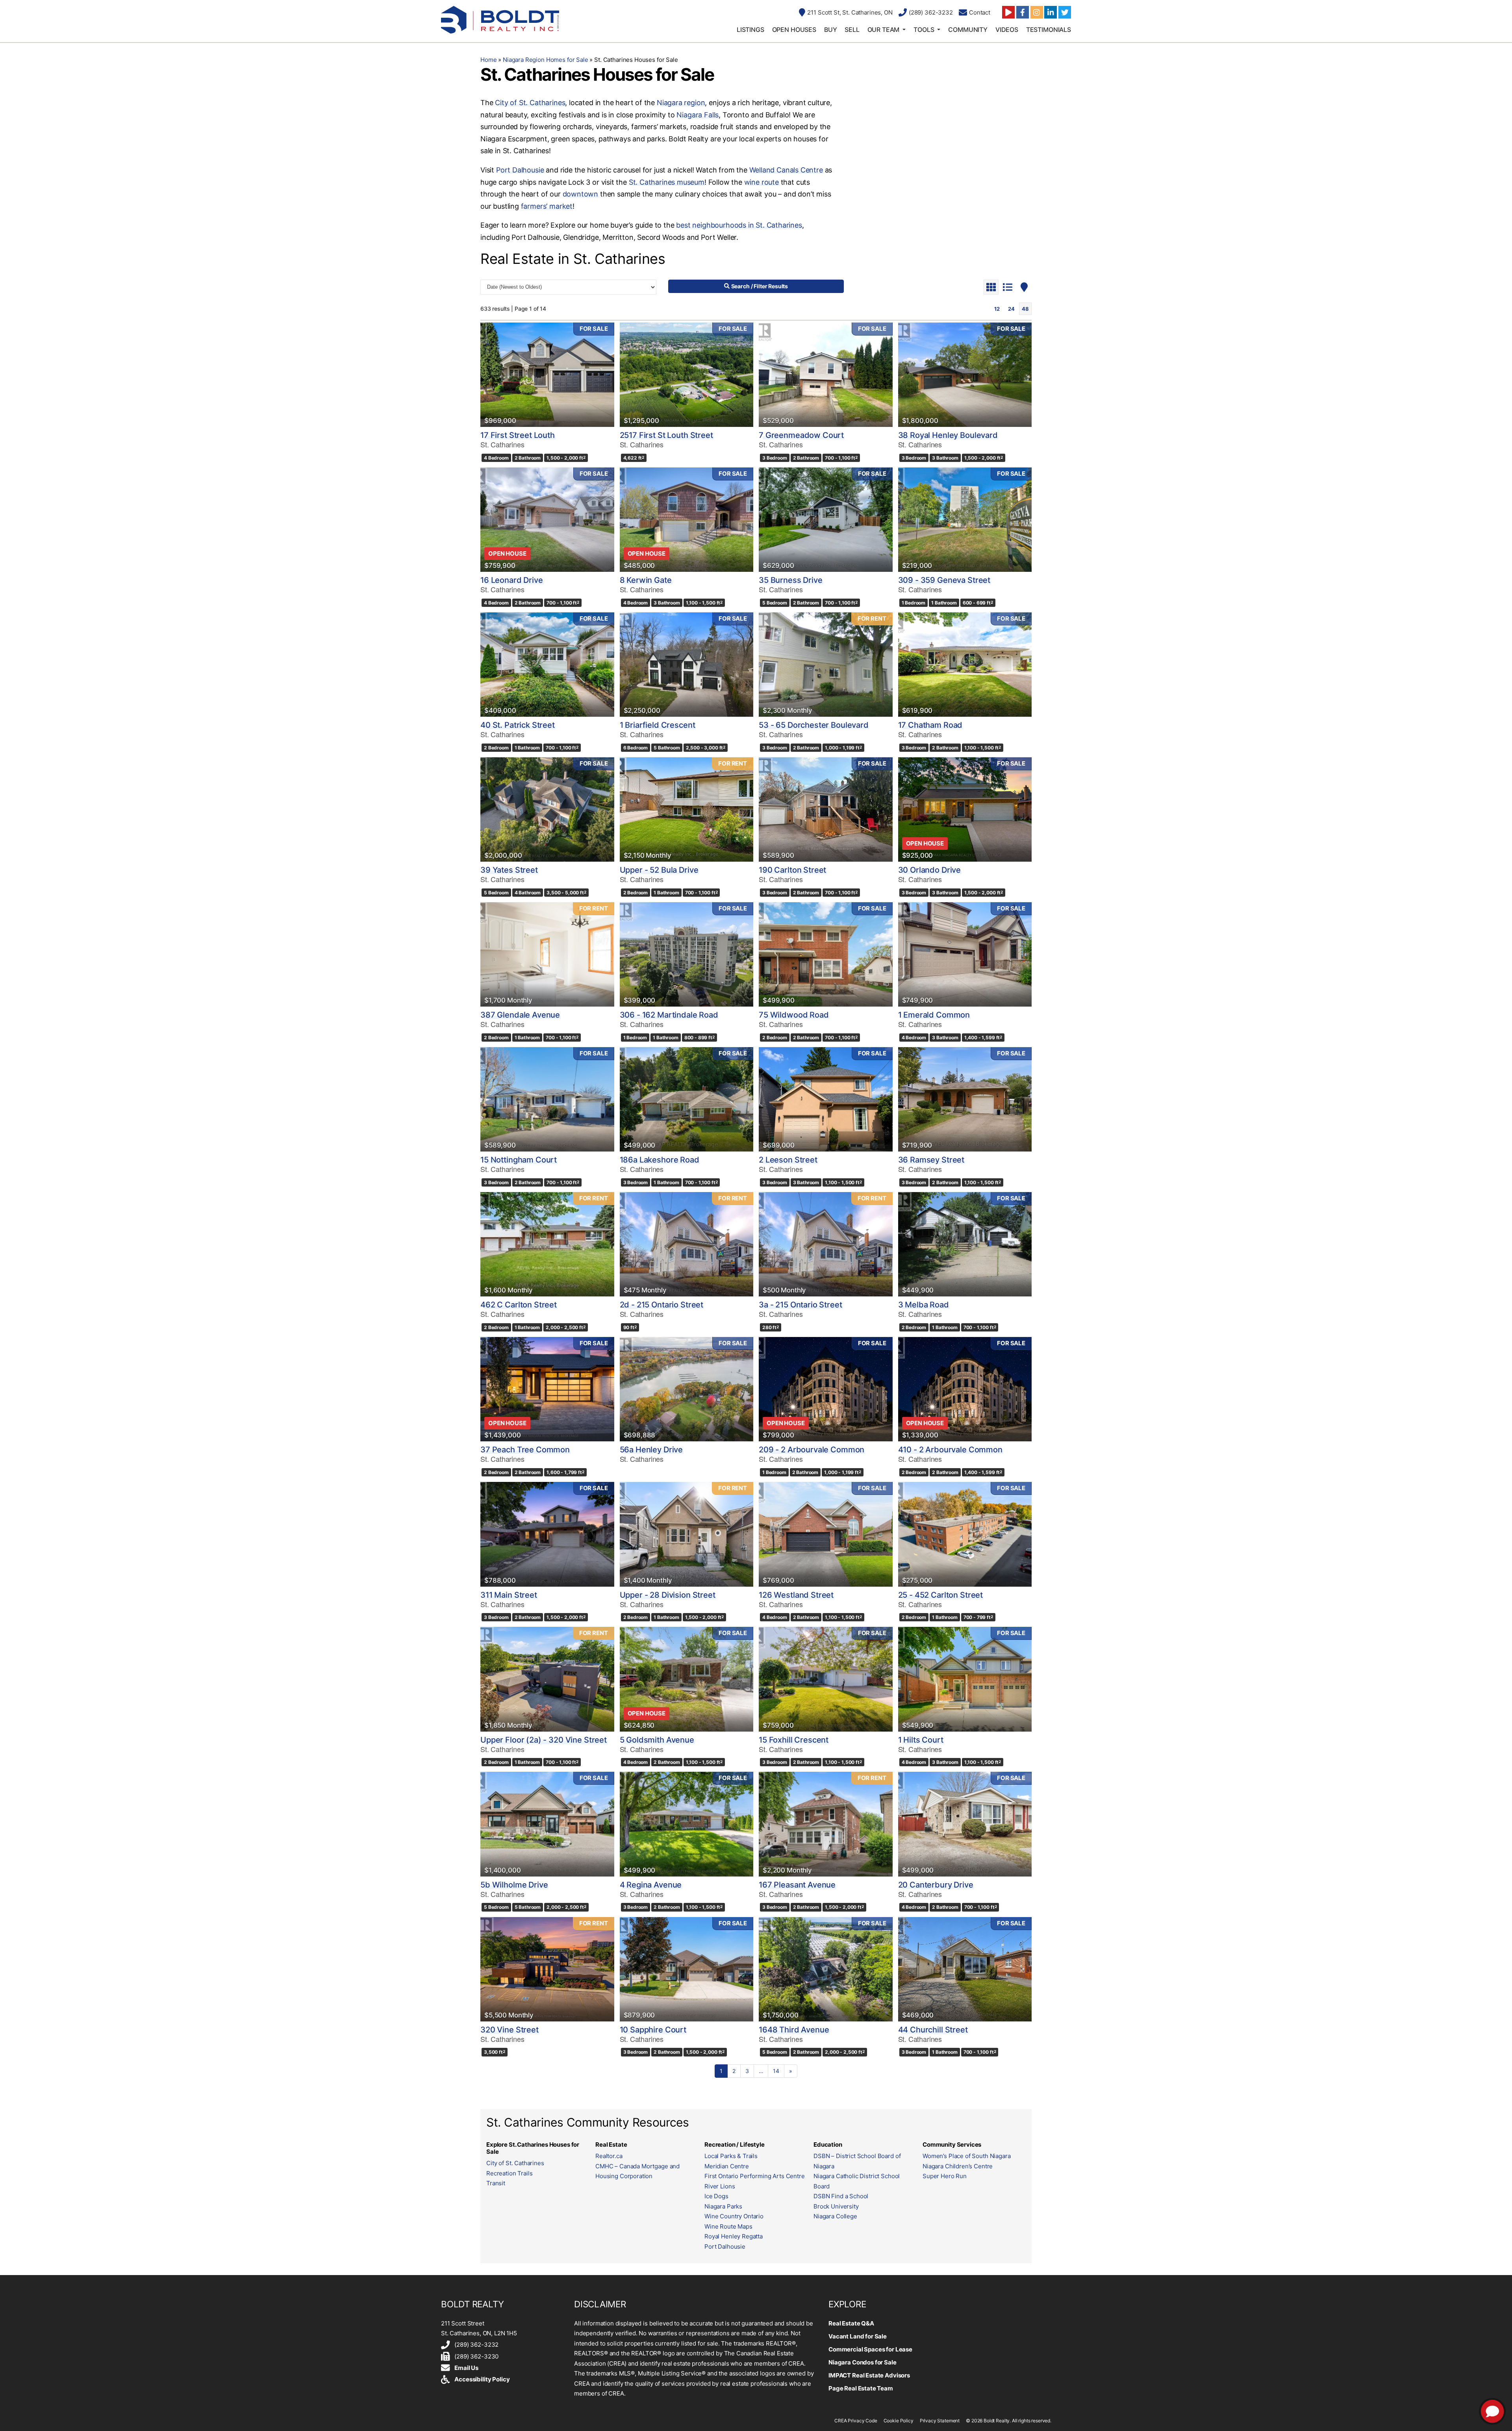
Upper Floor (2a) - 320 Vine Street (544, 1740)
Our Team (884, 30)
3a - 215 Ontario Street (800, 1305)
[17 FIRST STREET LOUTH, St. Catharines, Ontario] (547, 375)
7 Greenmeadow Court (801, 435)
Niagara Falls (698, 115)
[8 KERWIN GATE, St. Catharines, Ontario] (687, 520)
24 (1011, 309)
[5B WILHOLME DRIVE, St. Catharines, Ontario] (547, 1824)
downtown (581, 194)
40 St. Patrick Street (518, 725)
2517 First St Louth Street (666, 435)
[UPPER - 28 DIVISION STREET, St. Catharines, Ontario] (687, 1534)
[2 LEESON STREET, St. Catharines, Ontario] (826, 1099)
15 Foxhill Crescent (794, 1740)
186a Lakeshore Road (660, 1160)
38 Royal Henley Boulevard (948, 435)
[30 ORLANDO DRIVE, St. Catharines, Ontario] (965, 809)
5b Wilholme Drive (514, 1885)
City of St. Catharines (530, 103)
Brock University (836, 2206)
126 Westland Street (796, 1595)
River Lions (720, 2186)
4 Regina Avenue (651, 1885)
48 (1025, 309)
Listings (750, 30)
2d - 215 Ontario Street (662, 1305)
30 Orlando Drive (930, 870)
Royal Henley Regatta (734, 2236)
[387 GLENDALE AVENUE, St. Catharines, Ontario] (547, 954)
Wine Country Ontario (734, 2216)
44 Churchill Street (933, 2030)
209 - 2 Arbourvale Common (812, 1450)
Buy (831, 30)
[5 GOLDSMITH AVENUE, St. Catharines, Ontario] (687, 1679)
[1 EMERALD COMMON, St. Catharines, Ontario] (965, 954)
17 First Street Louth (518, 435)
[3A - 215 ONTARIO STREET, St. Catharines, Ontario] (826, 1244)
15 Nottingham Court (519, 1160)
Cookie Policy (899, 2421)
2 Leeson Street (788, 1160)
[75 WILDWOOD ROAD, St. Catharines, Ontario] (826, 954)
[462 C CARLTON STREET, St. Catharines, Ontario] (547, 1244)
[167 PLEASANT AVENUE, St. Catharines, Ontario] (826, 1824)
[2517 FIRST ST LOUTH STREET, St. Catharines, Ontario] (687, 375)
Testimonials (1049, 30)
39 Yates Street (509, 870)
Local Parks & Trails (731, 2156)
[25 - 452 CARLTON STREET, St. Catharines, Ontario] (965, 1534)
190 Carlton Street (792, 870)
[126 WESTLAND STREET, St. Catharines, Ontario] (826, 1534)
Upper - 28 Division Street (668, 1595)
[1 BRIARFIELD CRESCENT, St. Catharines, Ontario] (687, 665)
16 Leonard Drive (512, 580)
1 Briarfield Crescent (658, 725)
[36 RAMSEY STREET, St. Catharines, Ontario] (965, 1099)
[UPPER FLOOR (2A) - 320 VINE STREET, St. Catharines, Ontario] (547, 1679)
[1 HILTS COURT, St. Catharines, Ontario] (965, 1679)
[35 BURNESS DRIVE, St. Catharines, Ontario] (826, 520)
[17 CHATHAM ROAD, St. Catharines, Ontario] (965, 665)
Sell (852, 30)
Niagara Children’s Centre (958, 2166)
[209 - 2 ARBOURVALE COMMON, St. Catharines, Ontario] (826, 1389)
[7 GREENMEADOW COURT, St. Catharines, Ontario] (826, 375)
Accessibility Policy (482, 2379)
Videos (1007, 30)
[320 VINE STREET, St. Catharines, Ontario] (547, 1969)
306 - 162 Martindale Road (669, 1015)
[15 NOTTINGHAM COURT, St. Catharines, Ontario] (547, 1099)
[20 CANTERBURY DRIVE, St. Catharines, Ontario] (965, 1824)
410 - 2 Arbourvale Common (950, 1450)
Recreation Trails (509, 2173)
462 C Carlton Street (519, 1305)
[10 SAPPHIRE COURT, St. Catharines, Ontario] (687, 1969)
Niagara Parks (723, 2206)
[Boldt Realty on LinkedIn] (1051, 12)
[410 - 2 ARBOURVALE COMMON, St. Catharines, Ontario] (965, 1389)
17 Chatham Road (930, 725)
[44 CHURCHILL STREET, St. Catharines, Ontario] (965, 1969)
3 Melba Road (924, 1305)
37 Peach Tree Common (525, 1450)
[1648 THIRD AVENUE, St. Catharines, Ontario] (826, 1969)
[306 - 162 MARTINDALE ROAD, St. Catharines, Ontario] (687, 954)
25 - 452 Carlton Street (941, 1595)
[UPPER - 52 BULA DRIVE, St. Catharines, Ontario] (687, 809)
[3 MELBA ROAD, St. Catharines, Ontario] (965, 1244)
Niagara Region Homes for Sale (546, 60)
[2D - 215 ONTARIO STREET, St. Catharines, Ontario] (687, 1244)
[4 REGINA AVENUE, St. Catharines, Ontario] (687, 1824)
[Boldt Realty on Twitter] (1065, 12)
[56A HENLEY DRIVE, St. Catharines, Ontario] (687, 1389)
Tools (924, 30)
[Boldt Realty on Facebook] (1023, 12)
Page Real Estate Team (861, 2388)
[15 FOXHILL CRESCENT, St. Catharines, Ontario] (826, 1679)
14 (776, 2071)
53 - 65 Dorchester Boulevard (814, 725)
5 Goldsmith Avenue (657, 1740)
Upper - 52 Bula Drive (659, 870)
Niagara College (835, 2216)
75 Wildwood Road (794, 1015)
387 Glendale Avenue (520, 1015)
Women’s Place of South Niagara (967, 2156)
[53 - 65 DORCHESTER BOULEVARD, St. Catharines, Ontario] (826, 665)
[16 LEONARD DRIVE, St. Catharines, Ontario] (547, 520)
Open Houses (794, 30)
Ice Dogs (716, 2196)
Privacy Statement (940, 2421)
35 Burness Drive (791, 580)
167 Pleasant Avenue (797, 1885)
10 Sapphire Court (653, 2030)
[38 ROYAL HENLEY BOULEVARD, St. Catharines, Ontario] (965, 375)
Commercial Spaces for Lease (870, 2349)
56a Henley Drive (651, 1450)
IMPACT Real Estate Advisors (869, 2375)
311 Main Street (509, 1595)
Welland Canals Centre (786, 170)
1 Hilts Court (921, 1740)
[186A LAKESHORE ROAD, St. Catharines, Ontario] (687, 1099)
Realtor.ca (609, 2156)
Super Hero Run (945, 2176)
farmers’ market (547, 206)
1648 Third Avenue (794, 2030)
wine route (762, 182)
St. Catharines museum (667, 182)
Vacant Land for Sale (858, 2336)
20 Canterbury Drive (936, 1885)
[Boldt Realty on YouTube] (1008, 12)
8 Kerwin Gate (646, 580)
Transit (496, 2183)
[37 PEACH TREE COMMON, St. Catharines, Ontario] (547, 1389)
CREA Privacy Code (856, 2421)
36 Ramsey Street (931, 1160)
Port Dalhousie (520, 170)
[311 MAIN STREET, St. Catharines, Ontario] (547, 1534)
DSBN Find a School (841, 2196)
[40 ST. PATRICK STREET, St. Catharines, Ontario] (547, 665)
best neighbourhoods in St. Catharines (739, 225)
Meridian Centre (727, 2166)
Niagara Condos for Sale (863, 2362)
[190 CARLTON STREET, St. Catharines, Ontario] (826, 809)
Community (968, 30)
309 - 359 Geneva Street (944, 580)
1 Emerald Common (934, 1015)
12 (997, 309)
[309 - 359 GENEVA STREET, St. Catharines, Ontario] (965, 520)
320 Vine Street (510, 2030)
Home (488, 60)
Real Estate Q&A (851, 2323)
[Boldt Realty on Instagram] (1037, 12)
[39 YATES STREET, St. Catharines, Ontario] (547, 809)
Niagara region (681, 103)
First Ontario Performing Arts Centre (755, 2176)
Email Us (466, 2368)
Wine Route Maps (728, 2226)
